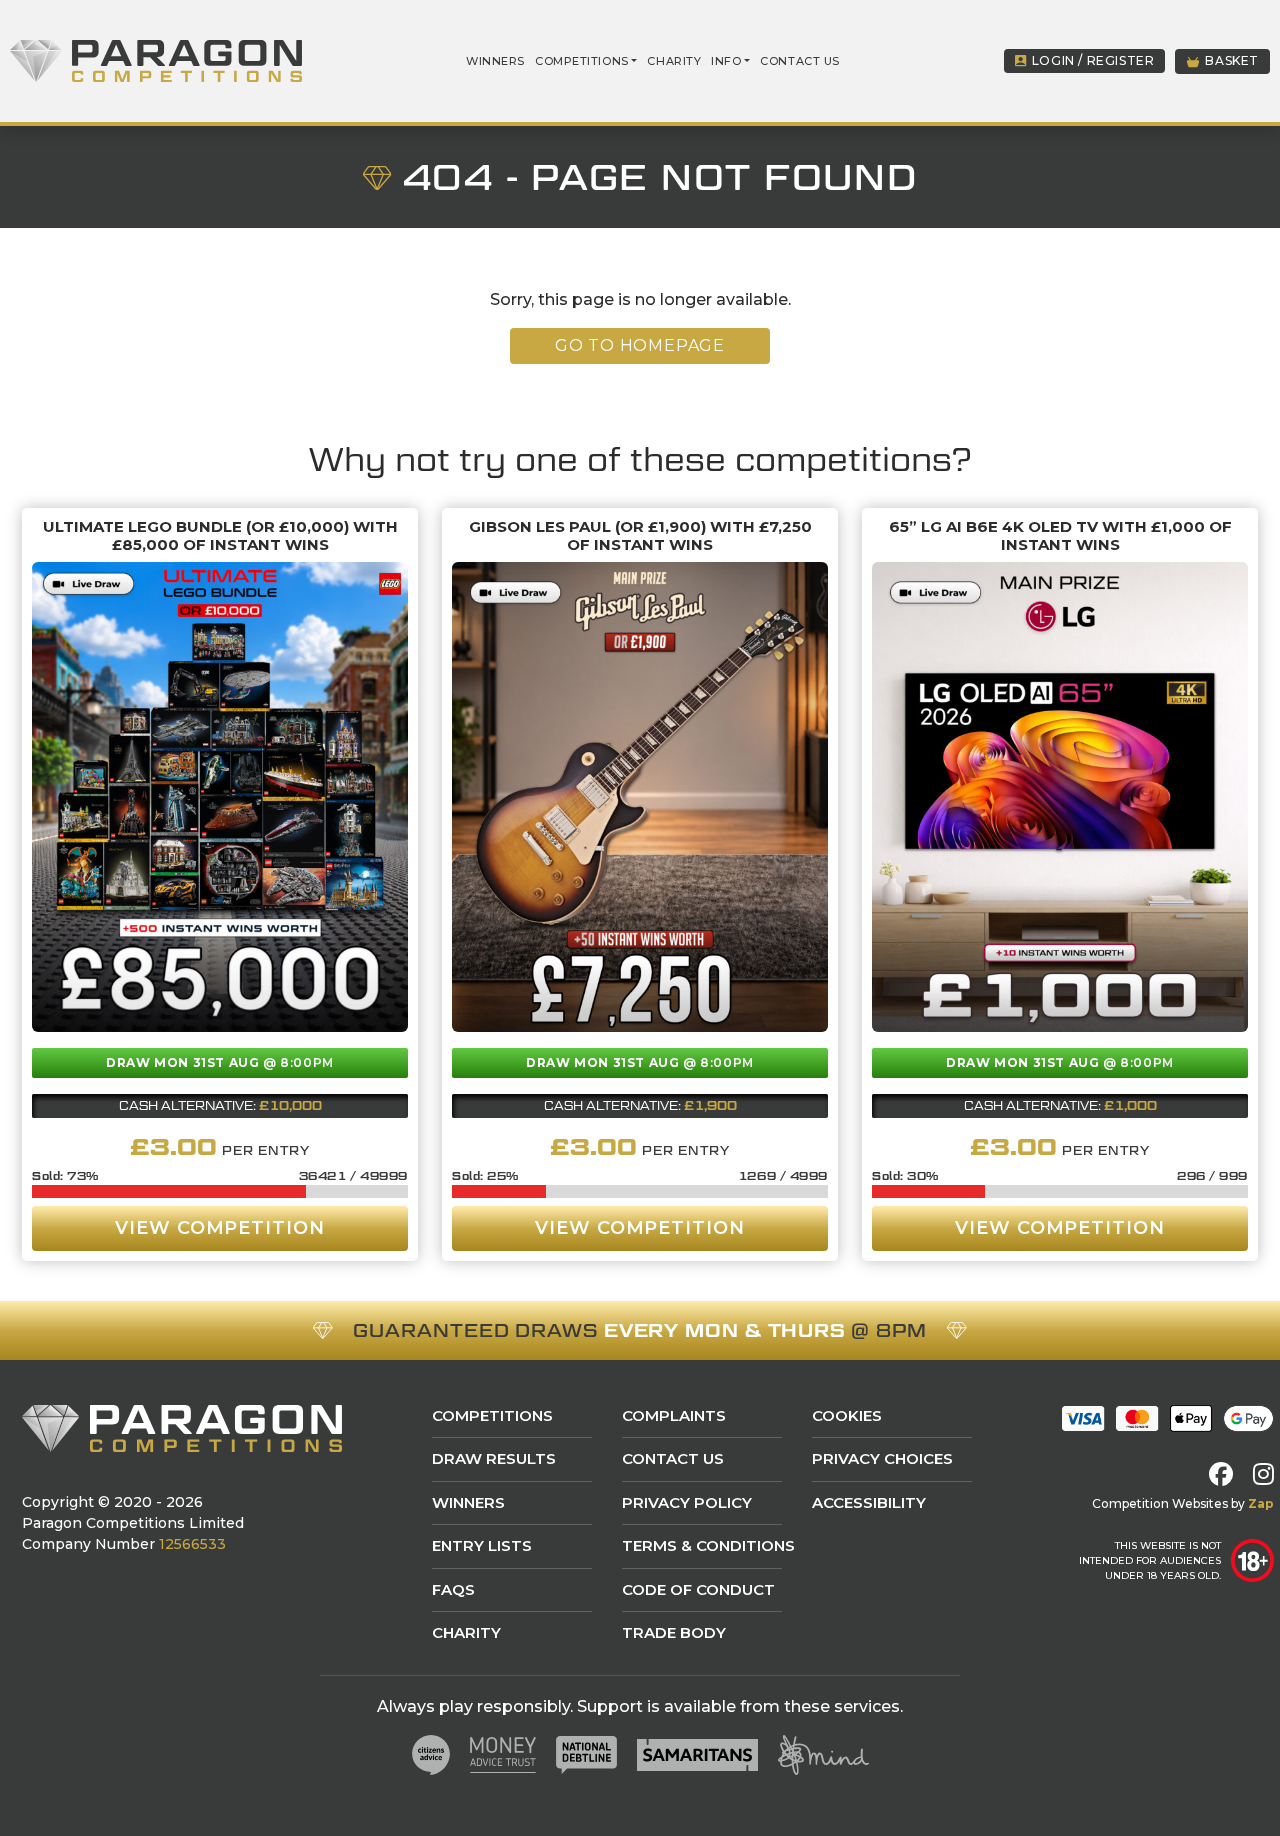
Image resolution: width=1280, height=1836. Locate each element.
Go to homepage (640, 345)
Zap (1261, 1503)
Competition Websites (1160, 1503)
